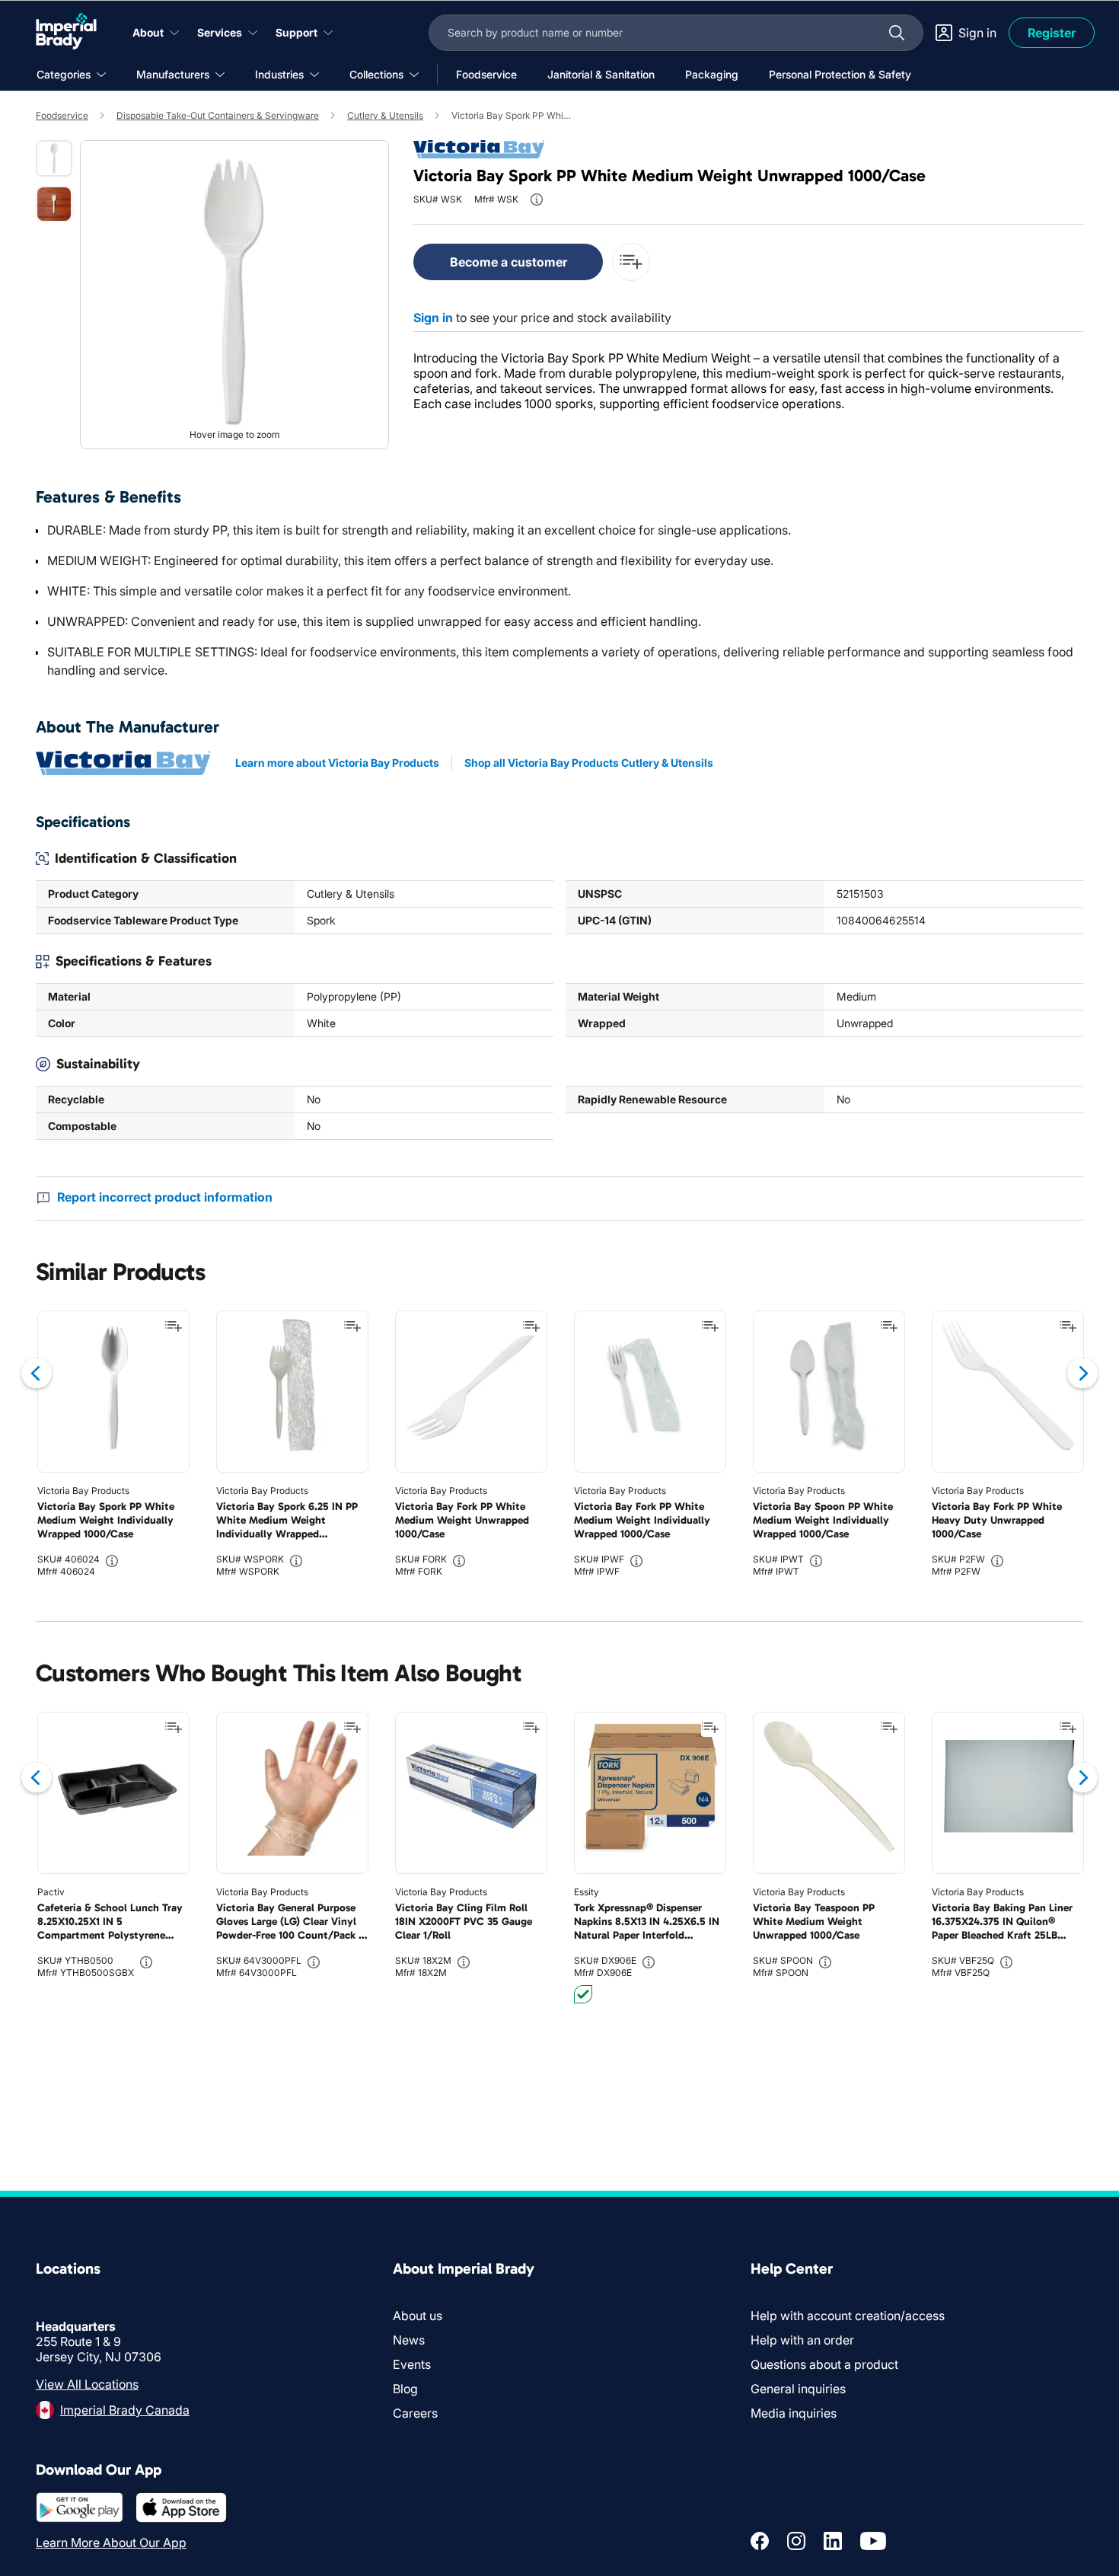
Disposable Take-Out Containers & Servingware (218, 115)
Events (412, 2364)
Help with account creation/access (848, 2316)
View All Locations (87, 2384)
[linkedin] (833, 2541)
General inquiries (798, 2389)
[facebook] (760, 2541)
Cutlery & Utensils (385, 115)
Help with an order (802, 2340)
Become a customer (508, 262)
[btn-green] (583, 1994)
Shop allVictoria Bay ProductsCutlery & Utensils (589, 763)
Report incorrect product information (165, 1197)
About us (418, 2316)
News (409, 2340)
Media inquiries (794, 2413)
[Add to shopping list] (174, 1326)
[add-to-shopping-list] (631, 262)
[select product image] (54, 158)
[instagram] (796, 2541)
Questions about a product (824, 2364)
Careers (415, 2413)
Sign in (433, 318)
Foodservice (62, 115)
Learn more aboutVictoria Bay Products (337, 763)
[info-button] (537, 200)
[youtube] (873, 2541)
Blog (405, 2389)
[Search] (897, 33)
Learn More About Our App (111, 2542)
